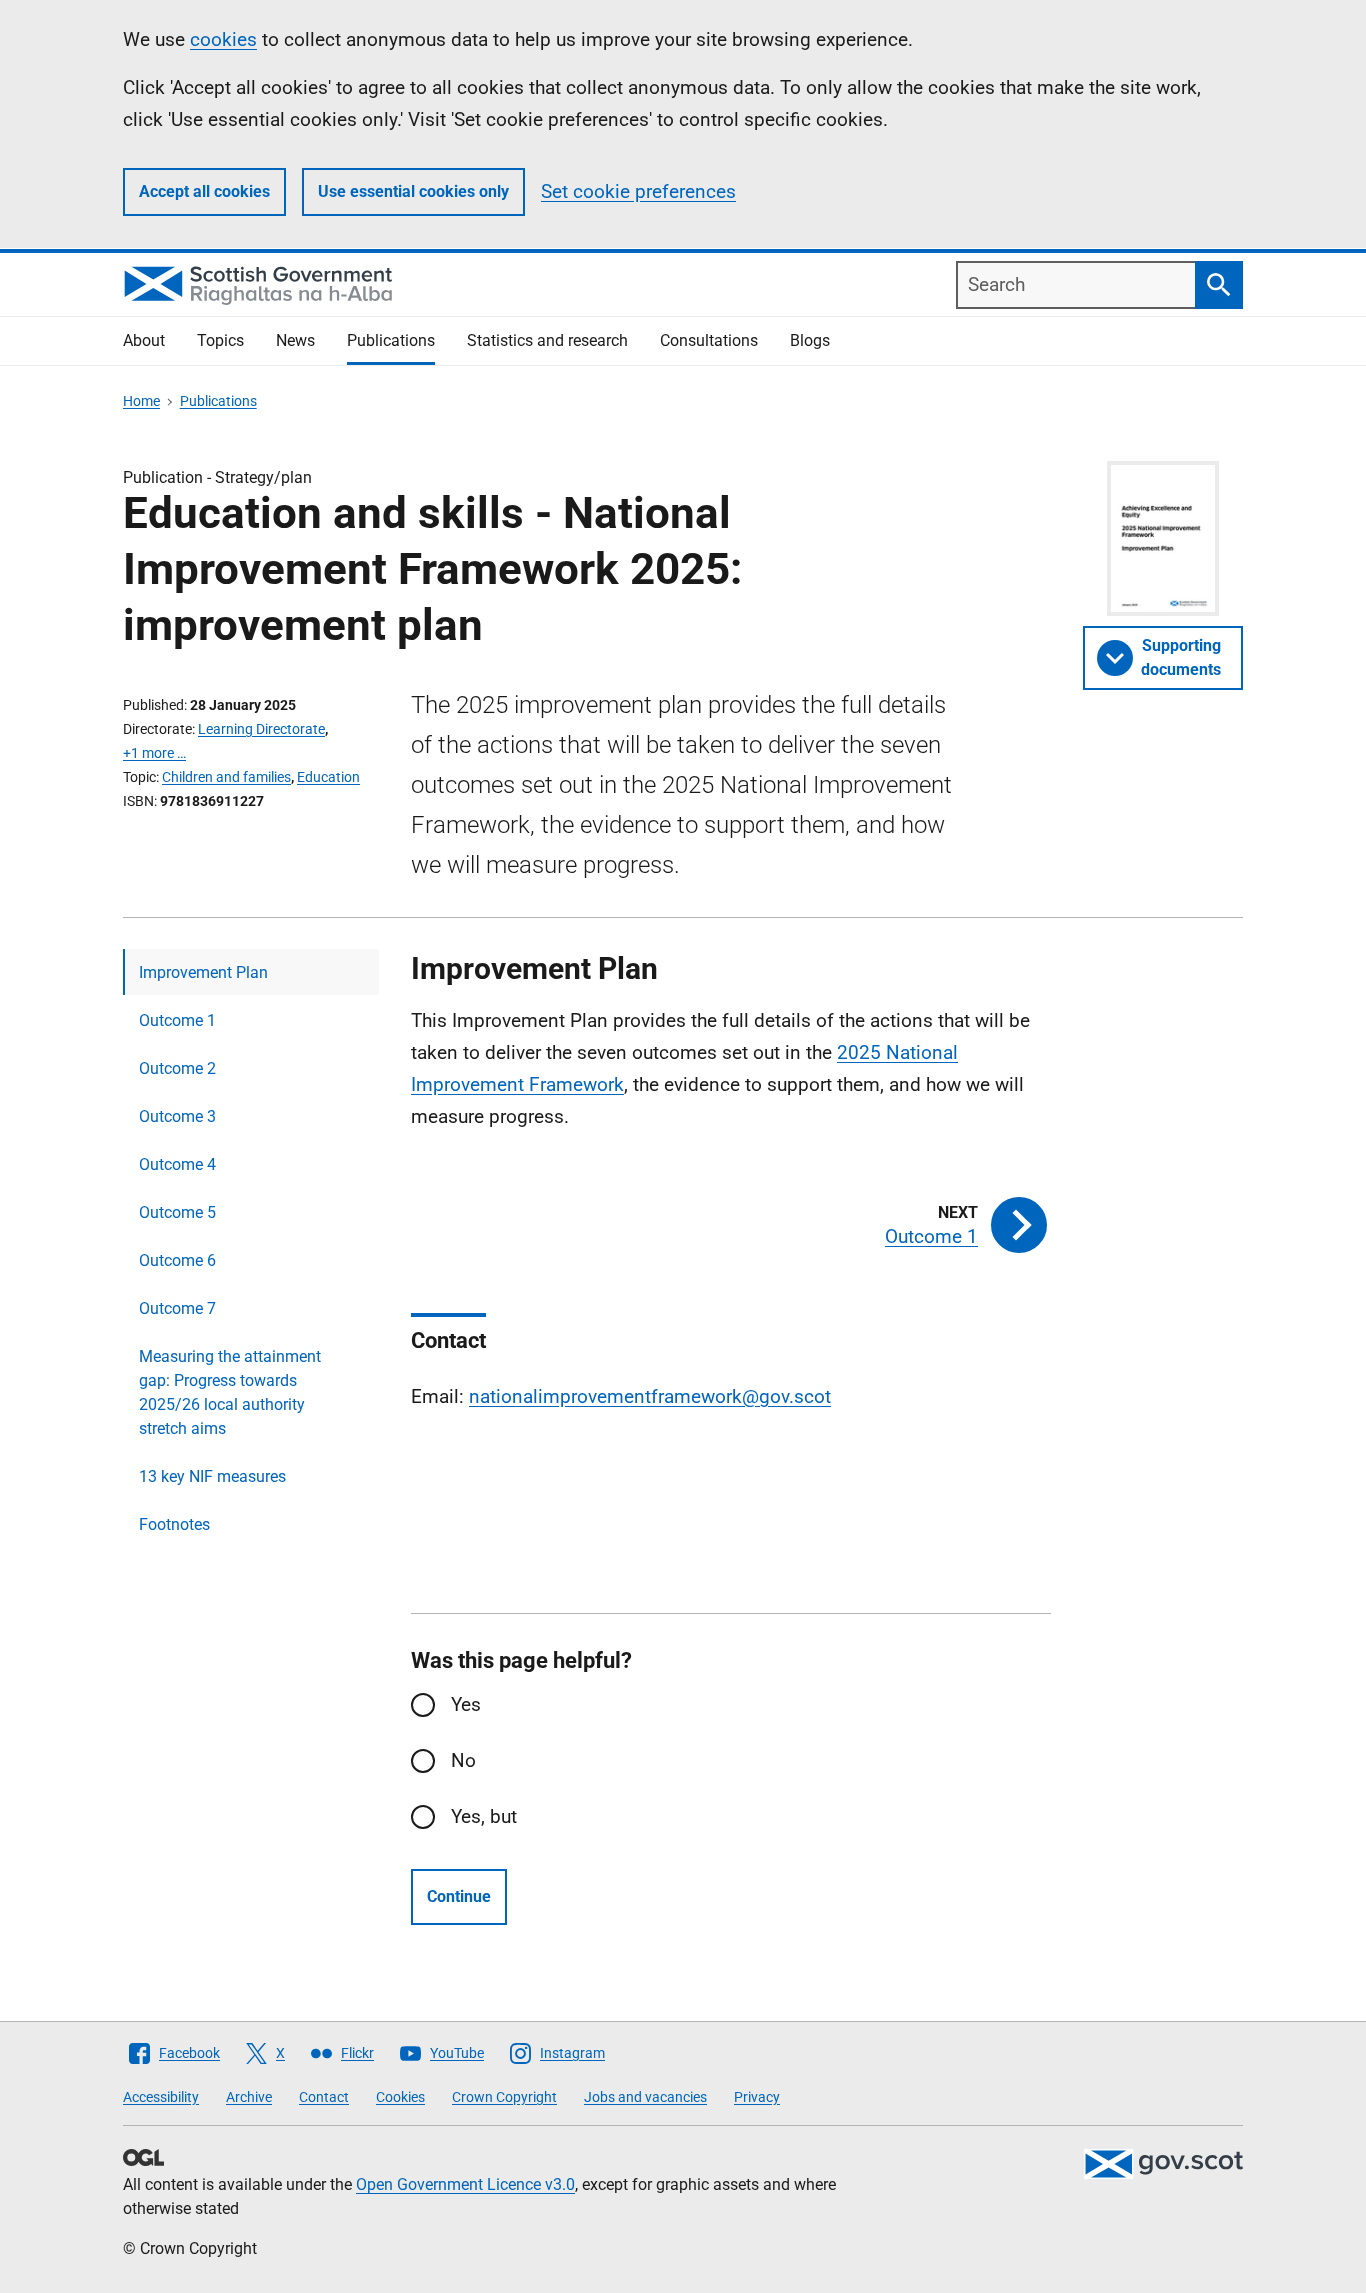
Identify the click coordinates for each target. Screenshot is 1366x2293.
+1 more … (154, 753)
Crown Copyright (504, 2097)
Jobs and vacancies (645, 2097)
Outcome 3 (177, 1116)
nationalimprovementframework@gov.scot (650, 1396)
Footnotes (174, 1524)
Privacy (757, 2097)
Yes (466, 1704)
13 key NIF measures (212, 1476)
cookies (223, 39)
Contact (324, 2097)
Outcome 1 (177, 1020)
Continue (459, 1896)
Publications (391, 340)
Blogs (810, 340)
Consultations (709, 340)
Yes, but (484, 1816)
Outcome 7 (177, 1308)
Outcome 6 (177, 1260)
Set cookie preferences (638, 191)
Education (328, 777)
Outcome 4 (177, 1164)
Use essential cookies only (413, 191)
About (144, 340)
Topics (220, 340)
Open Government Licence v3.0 (465, 2184)
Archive (249, 2097)
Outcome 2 (177, 1068)
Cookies (400, 2097)
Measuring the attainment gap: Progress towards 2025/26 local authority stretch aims (230, 1392)
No (463, 1760)
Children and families (226, 777)
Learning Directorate (261, 729)
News (295, 340)
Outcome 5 (177, 1212)
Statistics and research (547, 340)
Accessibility (161, 2097)
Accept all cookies (204, 191)
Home (141, 401)
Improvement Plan (203, 972)
